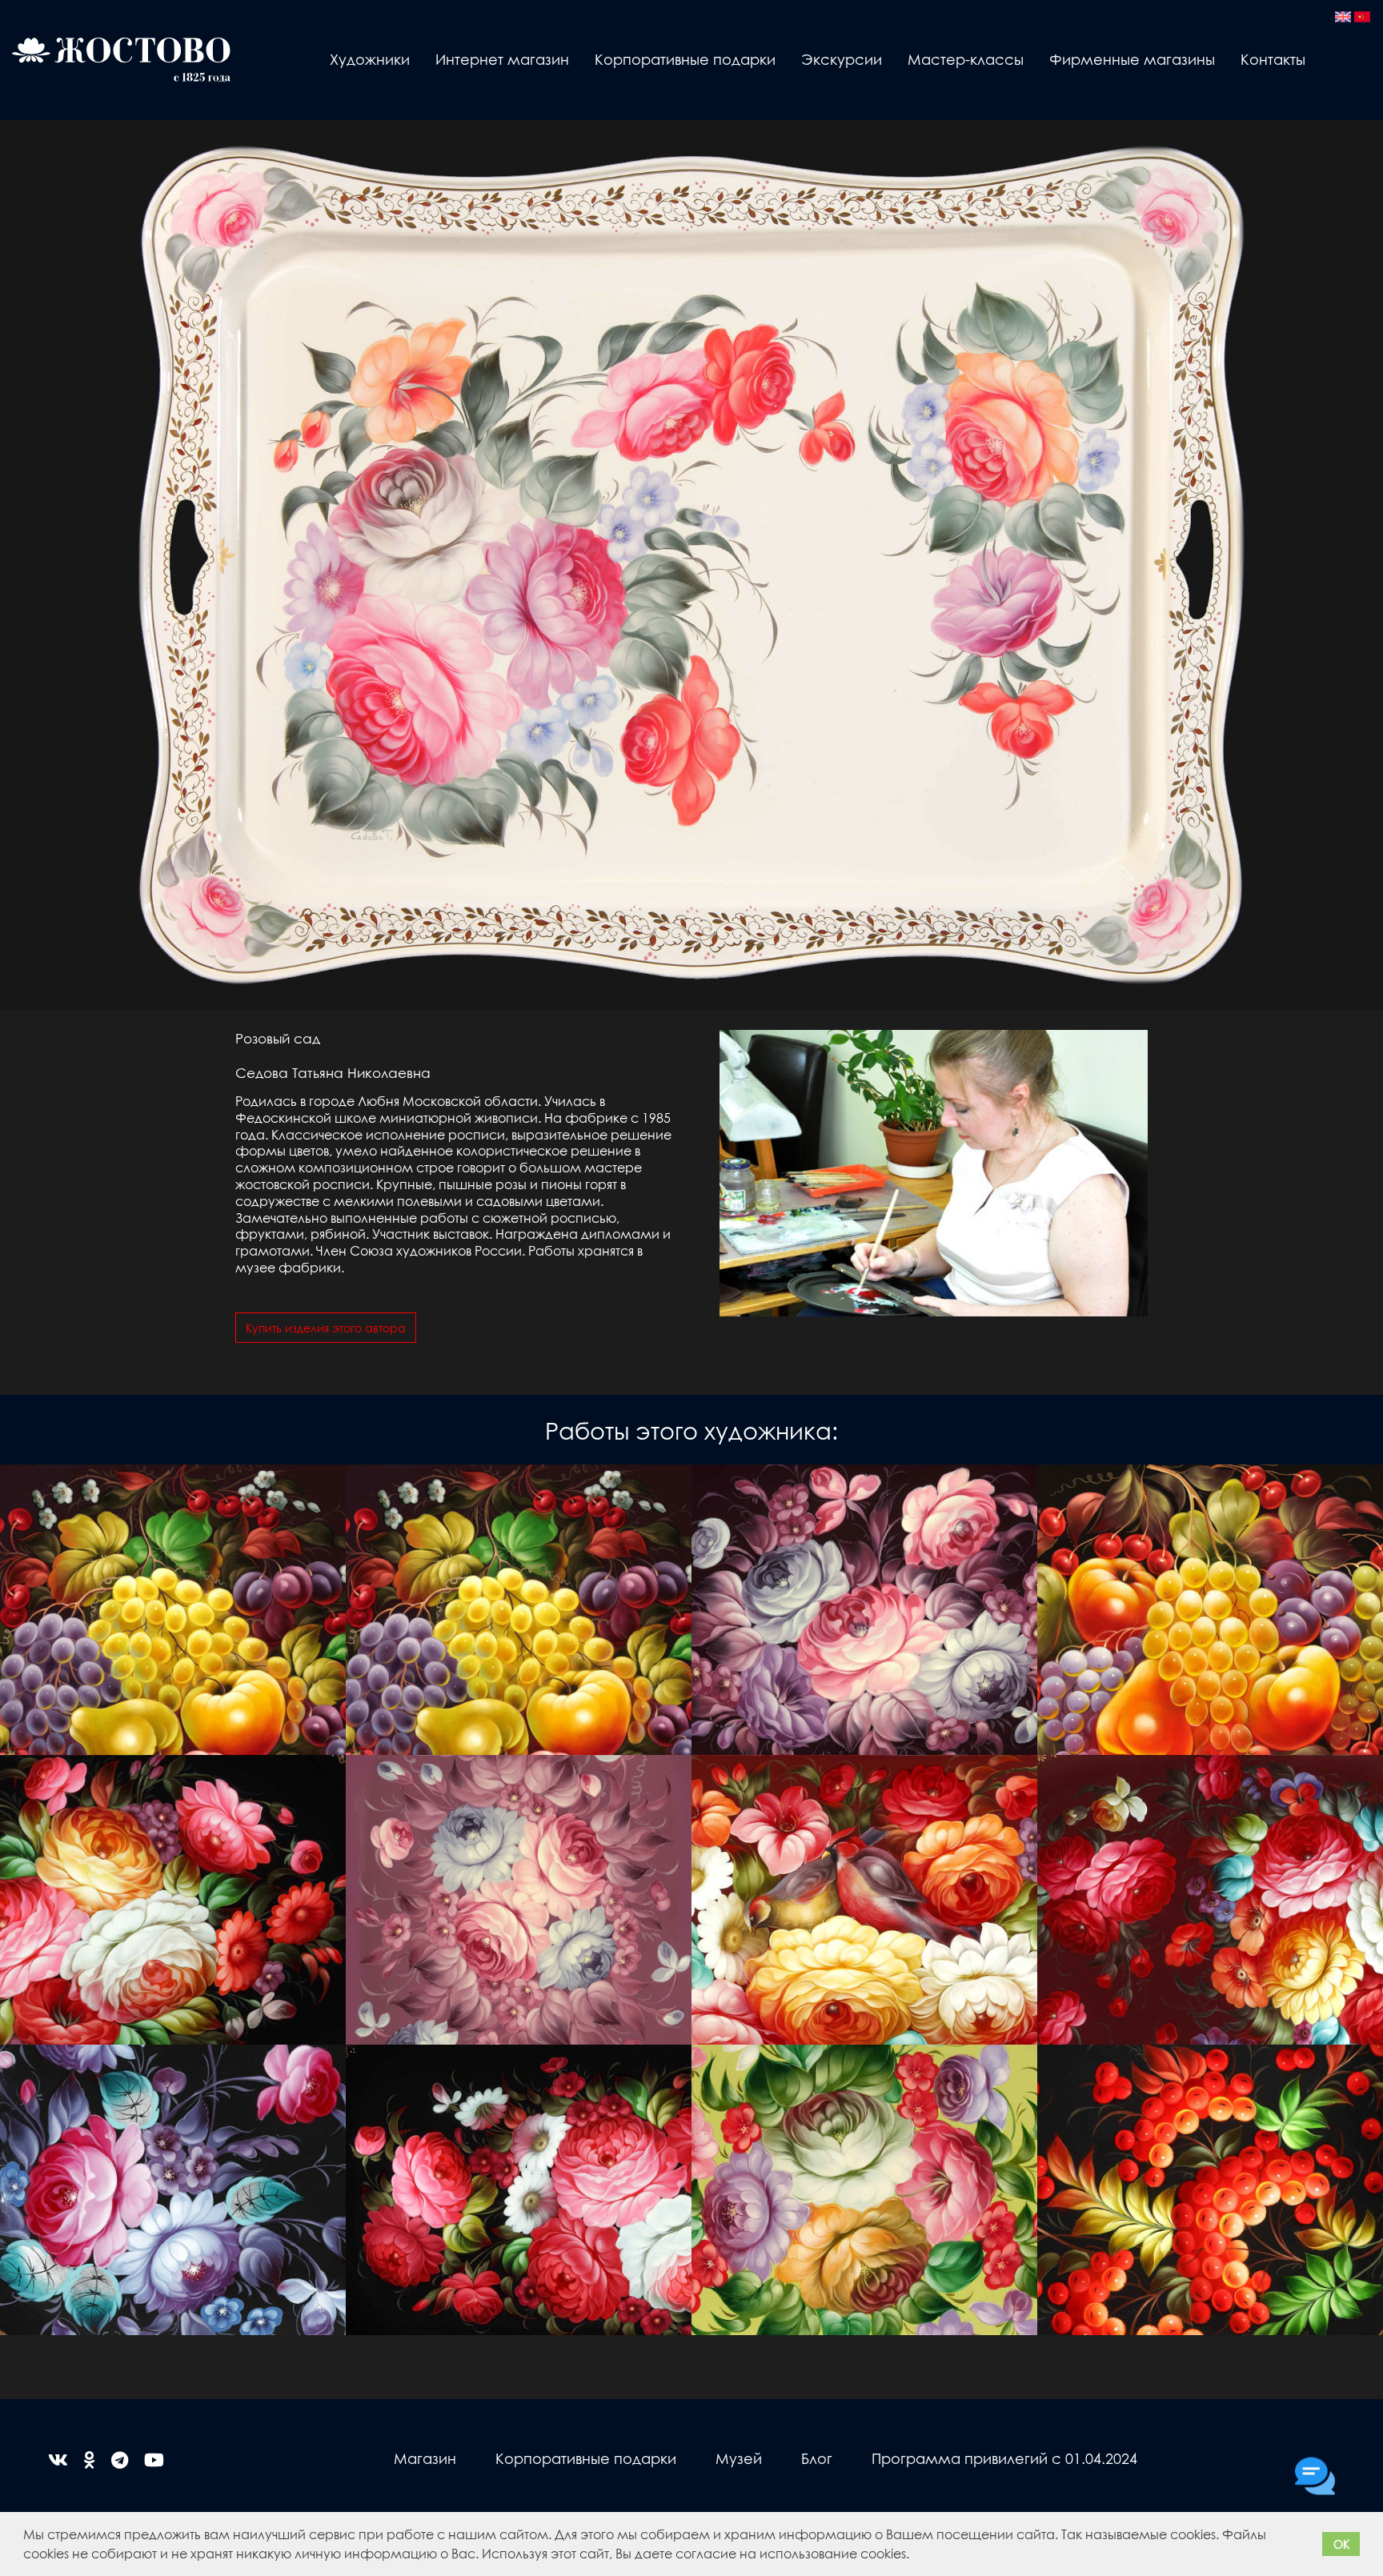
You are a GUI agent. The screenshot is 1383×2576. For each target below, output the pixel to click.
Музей (739, 2458)
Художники (370, 59)
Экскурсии (842, 59)
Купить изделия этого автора (326, 1328)
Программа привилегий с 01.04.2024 (1004, 2458)
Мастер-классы (966, 59)
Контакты (1273, 59)
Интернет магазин (502, 59)
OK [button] (1341, 2544)
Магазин (425, 2458)
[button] (915, 2556)
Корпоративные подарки (685, 59)
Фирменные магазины (1132, 59)
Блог (817, 2458)
